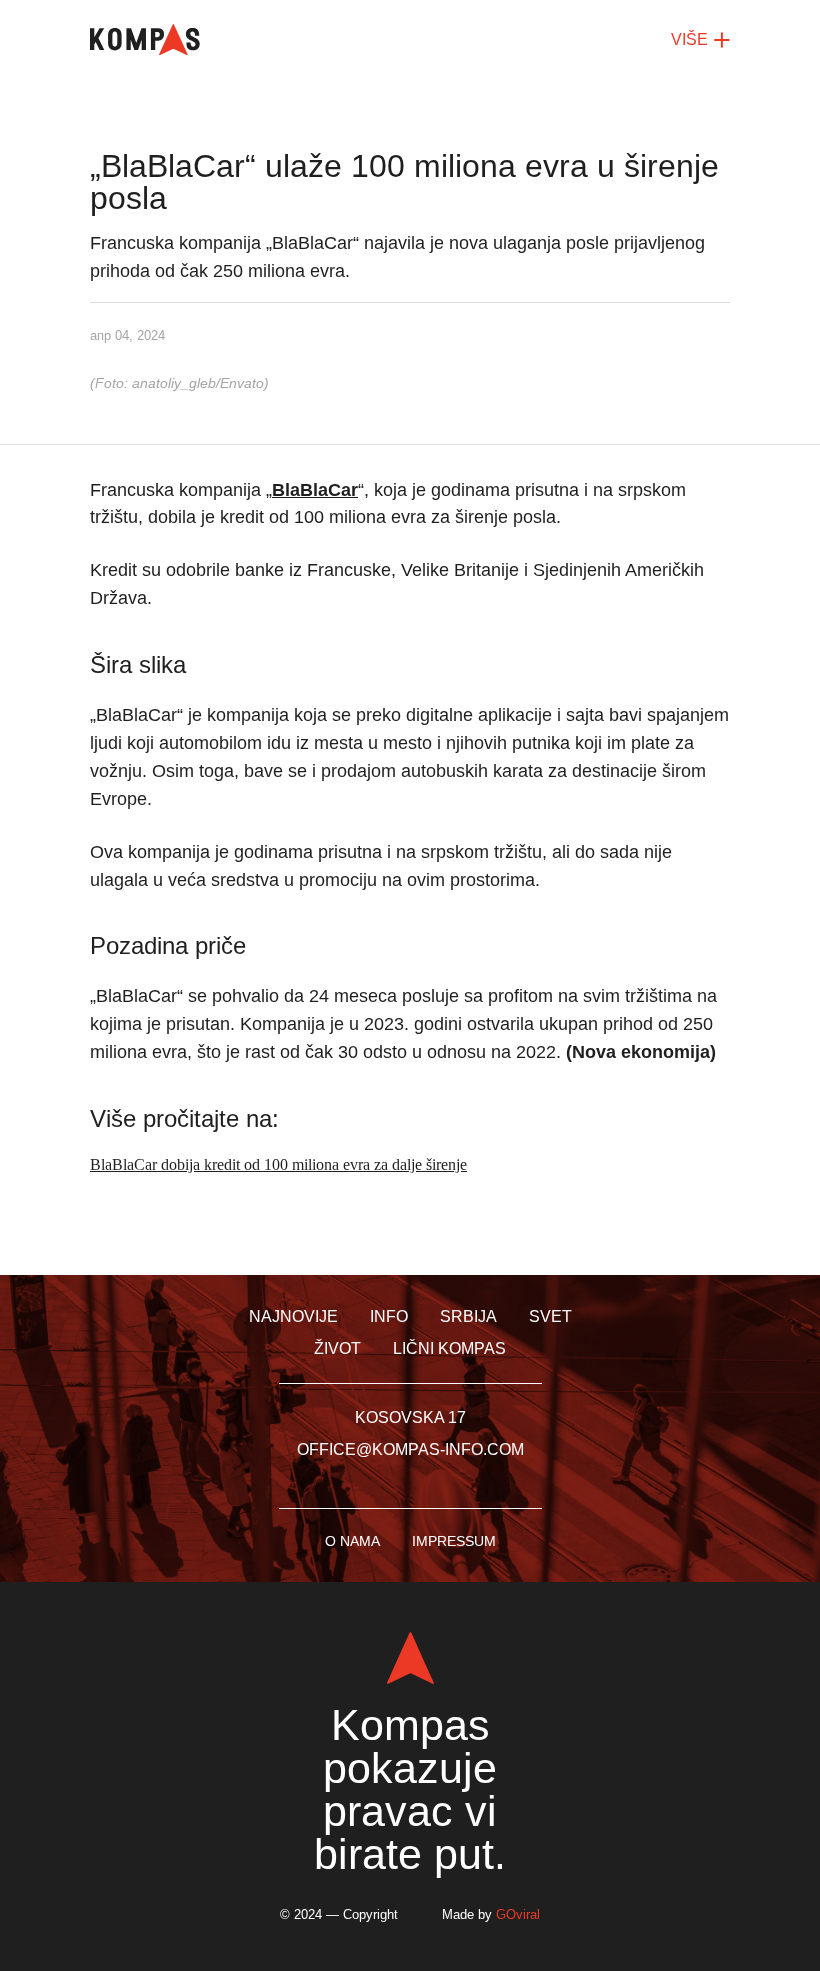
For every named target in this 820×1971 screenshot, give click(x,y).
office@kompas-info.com (410, 1449)
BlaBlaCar (315, 490)
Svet (550, 1316)
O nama (352, 1541)
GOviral (518, 1914)
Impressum (454, 1541)
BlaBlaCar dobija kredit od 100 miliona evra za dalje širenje (278, 1164)
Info (389, 1316)
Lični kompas (449, 1348)
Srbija (468, 1316)
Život (337, 1348)
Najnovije (293, 1316)
